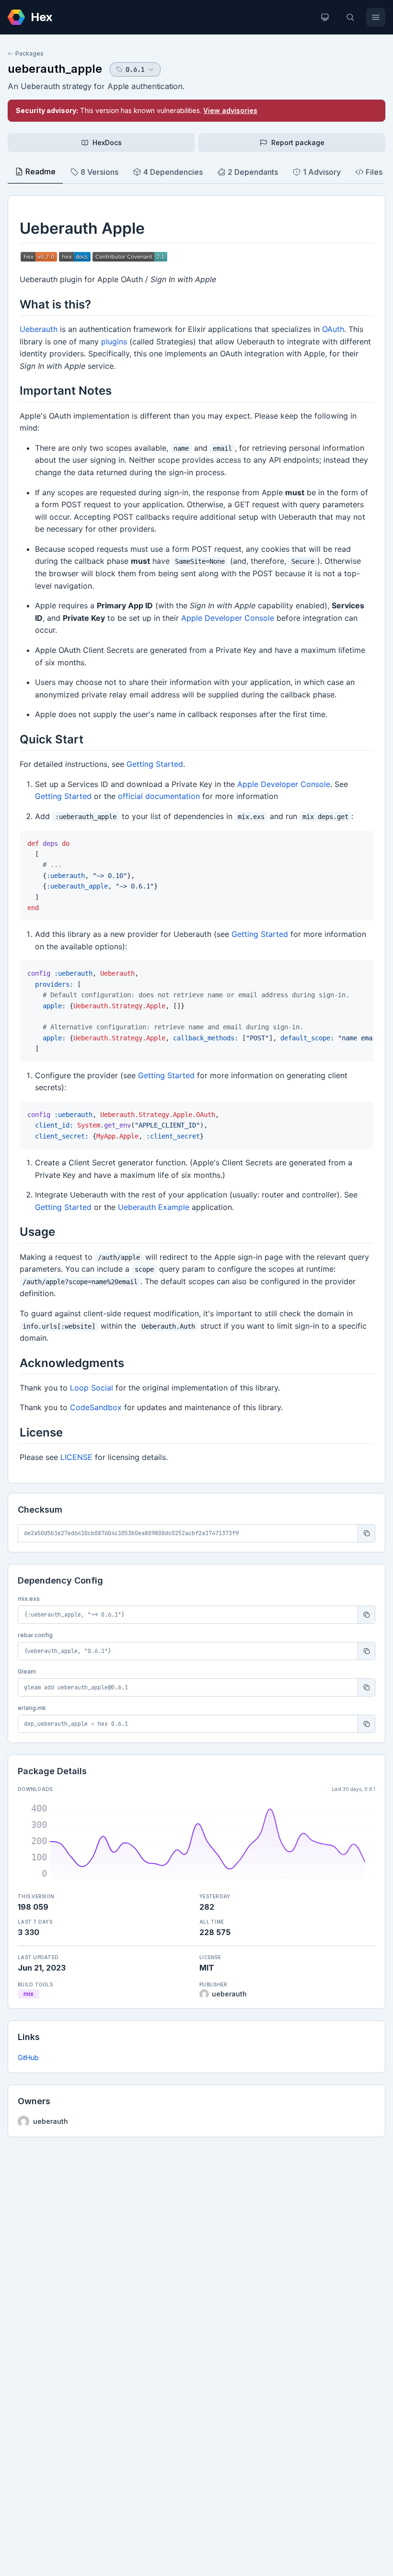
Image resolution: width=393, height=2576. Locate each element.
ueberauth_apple (55, 69)
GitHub (28, 2057)
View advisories (230, 110)
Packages (29, 53)
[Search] (350, 17)
